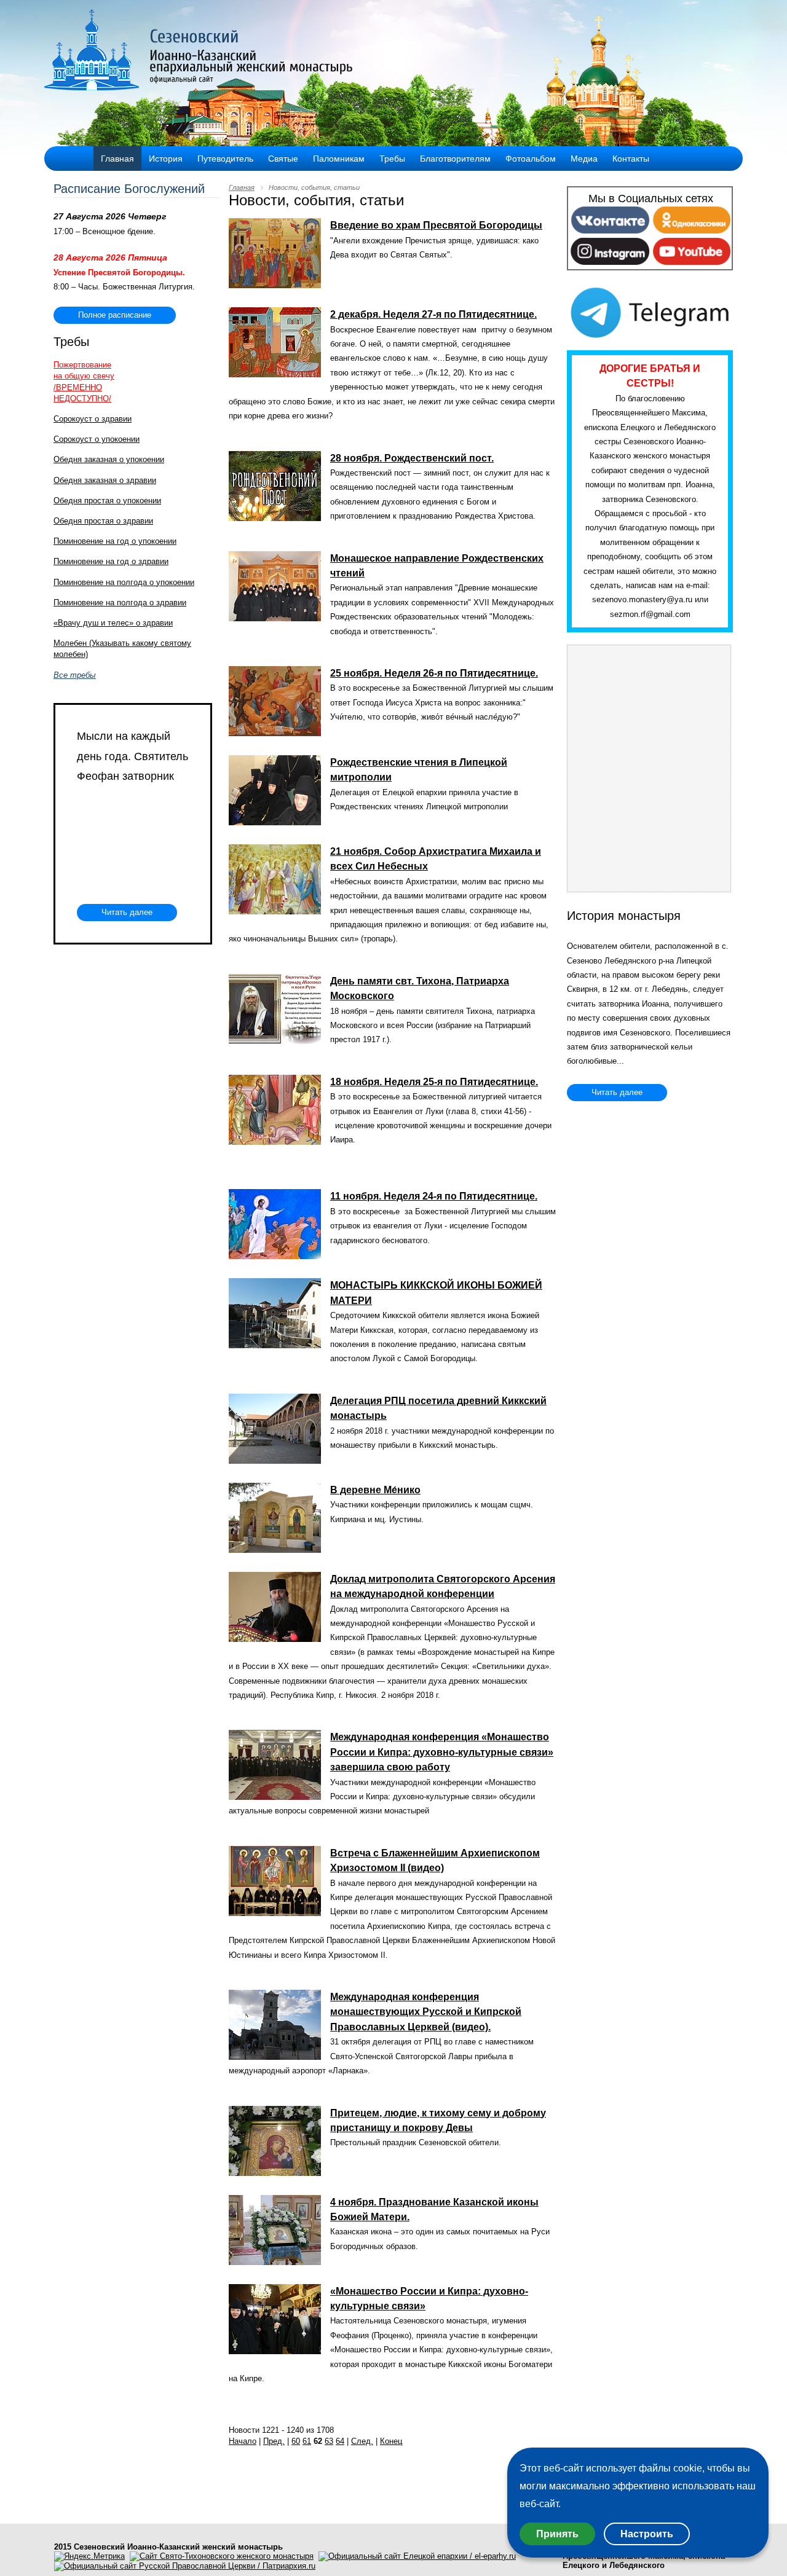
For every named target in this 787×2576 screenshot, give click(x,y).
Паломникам (339, 159)
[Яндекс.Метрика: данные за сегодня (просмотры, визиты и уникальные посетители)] (89, 2556)
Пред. (274, 2441)
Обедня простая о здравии (103, 521)
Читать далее (127, 912)
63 (329, 2441)
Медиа (584, 159)
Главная (117, 159)
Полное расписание (115, 315)
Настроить (647, 2534)
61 (307, 2441)
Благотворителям (455, 159)
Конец (391, 2441)
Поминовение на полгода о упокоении (124, 582)
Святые (283, 159)
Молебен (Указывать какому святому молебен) (122, 649)
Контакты (631, 159)
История (166, 159)
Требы (392, 159)
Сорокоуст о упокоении (97, 439)
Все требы (75, 675)
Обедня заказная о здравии (105, 480)
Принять (557, 2534)
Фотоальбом (531, 159)
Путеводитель (225, 159)
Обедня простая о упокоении (107, 501)
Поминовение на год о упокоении (115, 541)
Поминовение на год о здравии (111, 561)
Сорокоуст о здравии (93, 419)
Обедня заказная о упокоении (109, 459)
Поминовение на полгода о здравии (120, 603)
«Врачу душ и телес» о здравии (113, 623)
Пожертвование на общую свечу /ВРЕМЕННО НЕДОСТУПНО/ (84, 382)
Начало (243, 2441)
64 (340, 2441)
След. (362, 2441)
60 (296, 2441)
